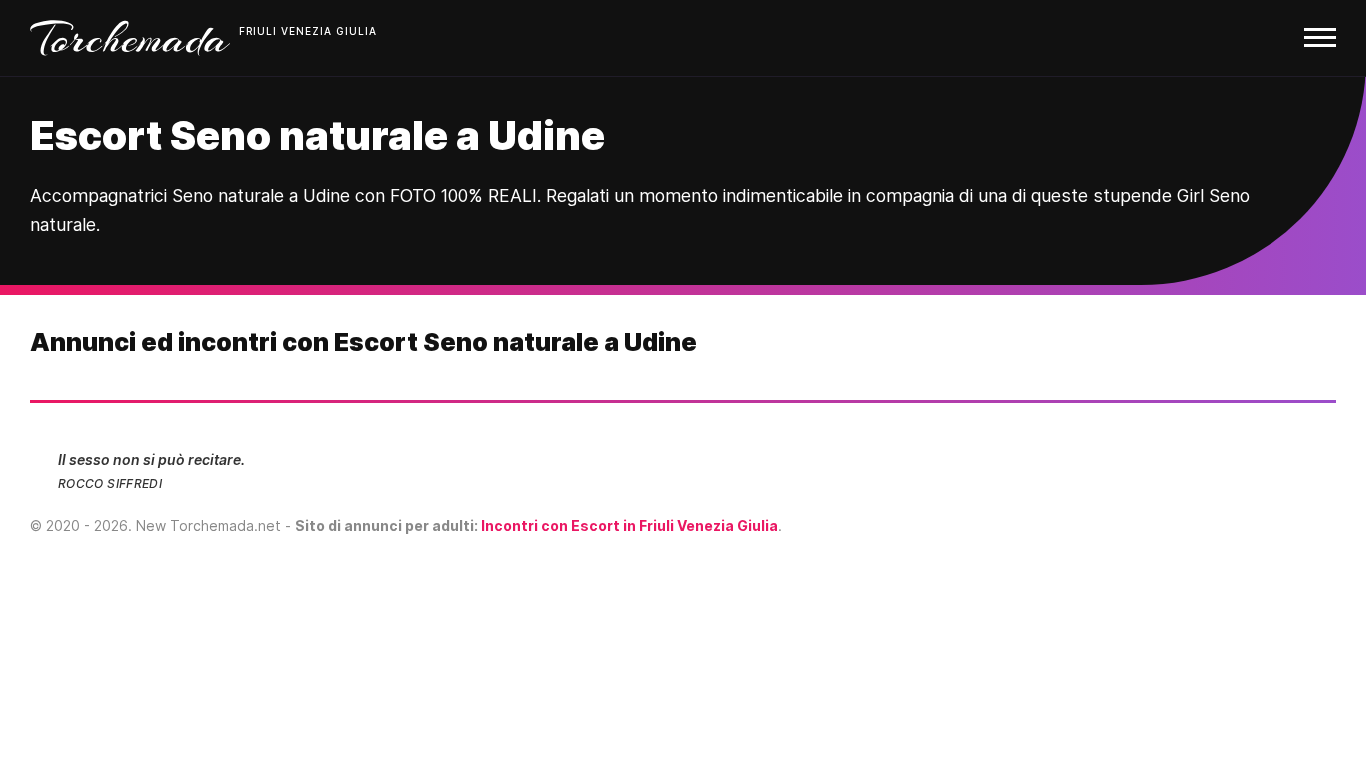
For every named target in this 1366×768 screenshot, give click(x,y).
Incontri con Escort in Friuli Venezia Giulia (629, 525)
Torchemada (130, 38)
